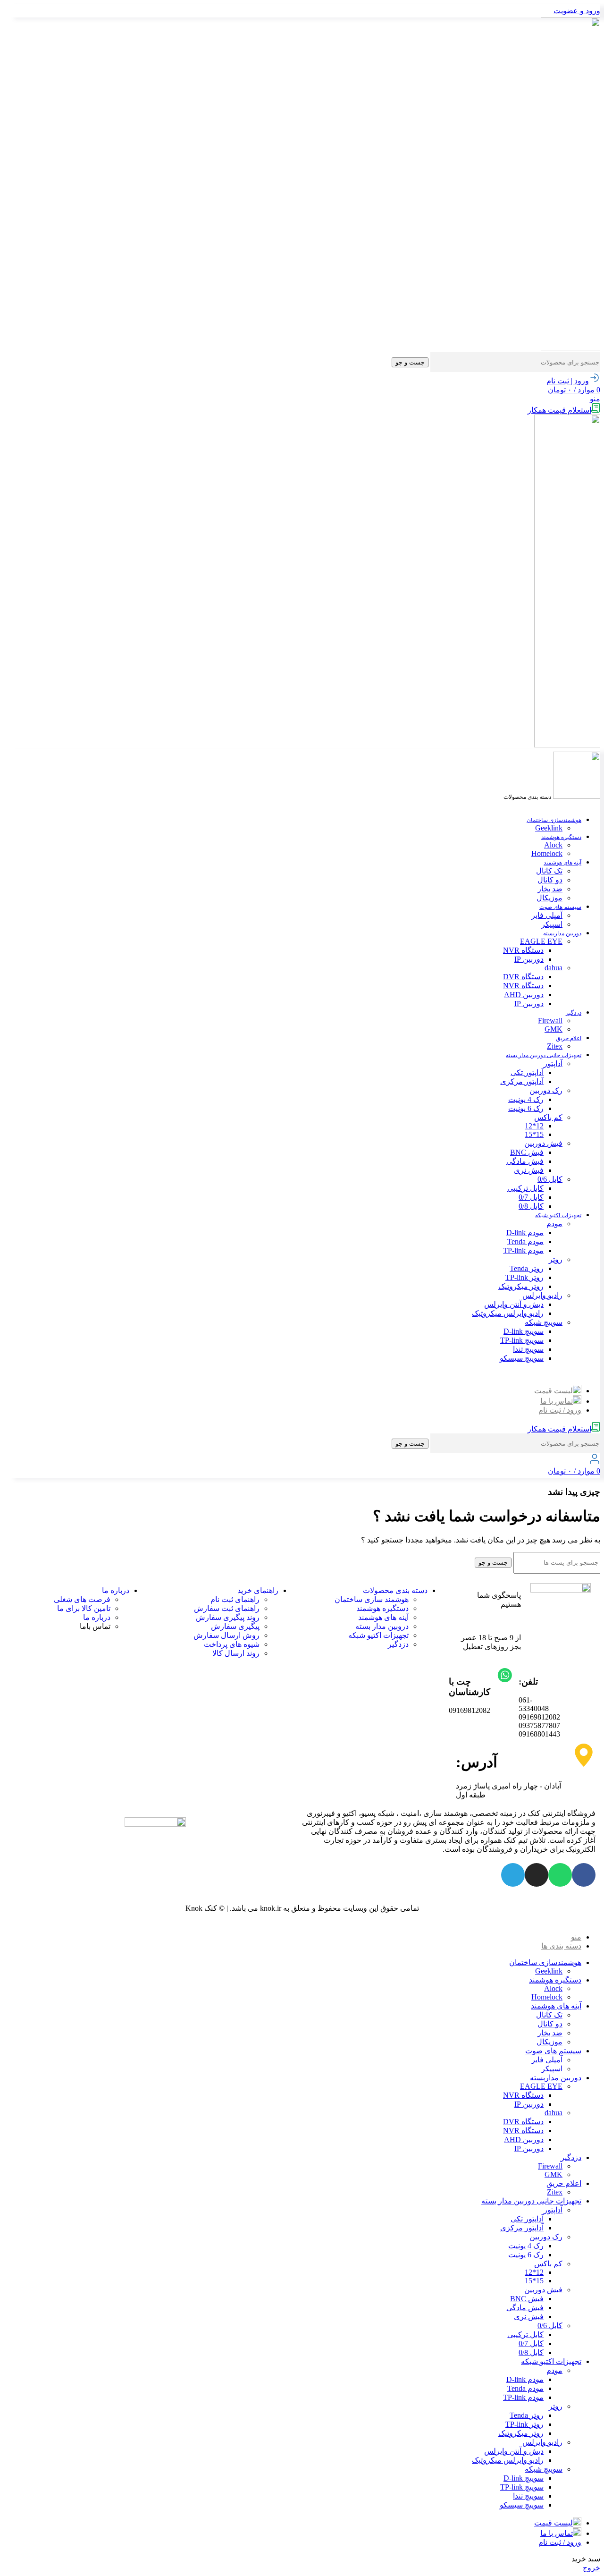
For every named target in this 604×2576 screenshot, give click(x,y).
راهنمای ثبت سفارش (227, 1608)
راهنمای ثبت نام (235, 1599)
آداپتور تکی (527, 1072)
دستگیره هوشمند (382, 1608)
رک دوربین (546, 1090)
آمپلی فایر (547, 915)
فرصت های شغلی (82, 1599)
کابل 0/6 (550, 1179)
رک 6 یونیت (526, 1108)
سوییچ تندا (528, 1349)
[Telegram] (513, 1875)
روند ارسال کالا (236, 1653)
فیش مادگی (525, 1161)
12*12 (534, 1126)
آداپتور (553, 1063)
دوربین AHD (524, 995)
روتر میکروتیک (521, 1286)
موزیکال (549, 898)
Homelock (547, 853)
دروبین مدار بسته (382, 1626)
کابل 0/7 (531, 1197)
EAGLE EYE (541, 941)
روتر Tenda (527, 1268)
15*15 (534, 1134)
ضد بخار (550, 889)
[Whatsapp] (560, 1875)
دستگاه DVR (523, 977)
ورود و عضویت (577, 11)
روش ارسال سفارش (226, 1635)
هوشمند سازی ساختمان (372, 1599)
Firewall (550, 1021)
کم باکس (548, 1117)
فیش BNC (527, 1152)
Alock (553, 845)
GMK (554, 1029)
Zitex (555, 1046)
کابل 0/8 (531, 1206)
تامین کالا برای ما (84, 1608)
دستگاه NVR (523, 950)
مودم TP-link (523, 1250)
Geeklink (549, 828)
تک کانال (549, 871)
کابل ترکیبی (525, 1188)
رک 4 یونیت (526, 1099)
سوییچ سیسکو (522, 1358)
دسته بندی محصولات (395, 1590)
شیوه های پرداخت (232, 1644)
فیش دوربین (543, 1143)
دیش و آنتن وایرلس (514, 1304)
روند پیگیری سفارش (228, 1617)
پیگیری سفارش (235, 1626)
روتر (556, 1259)
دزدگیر (398, 1644)
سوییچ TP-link (522, 1340)
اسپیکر (552, 924)
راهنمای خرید (258, 1590)
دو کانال (550, 880)
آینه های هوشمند (383, 1617)
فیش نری (529, 1170)
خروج (591, 2568)
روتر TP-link (524, 1277)
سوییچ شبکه (544, 1322)
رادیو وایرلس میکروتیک (508, 1313)
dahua (554, 968)
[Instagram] (537, 1875)
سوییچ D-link (524, 1331)
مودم (554, 1224)
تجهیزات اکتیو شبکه (378, 1635)
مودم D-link (525, 1233)
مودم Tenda (525, 1241)
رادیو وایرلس (542, 1295)
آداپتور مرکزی (522, 1081)
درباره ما (116, 1590)
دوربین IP (529, 959)
